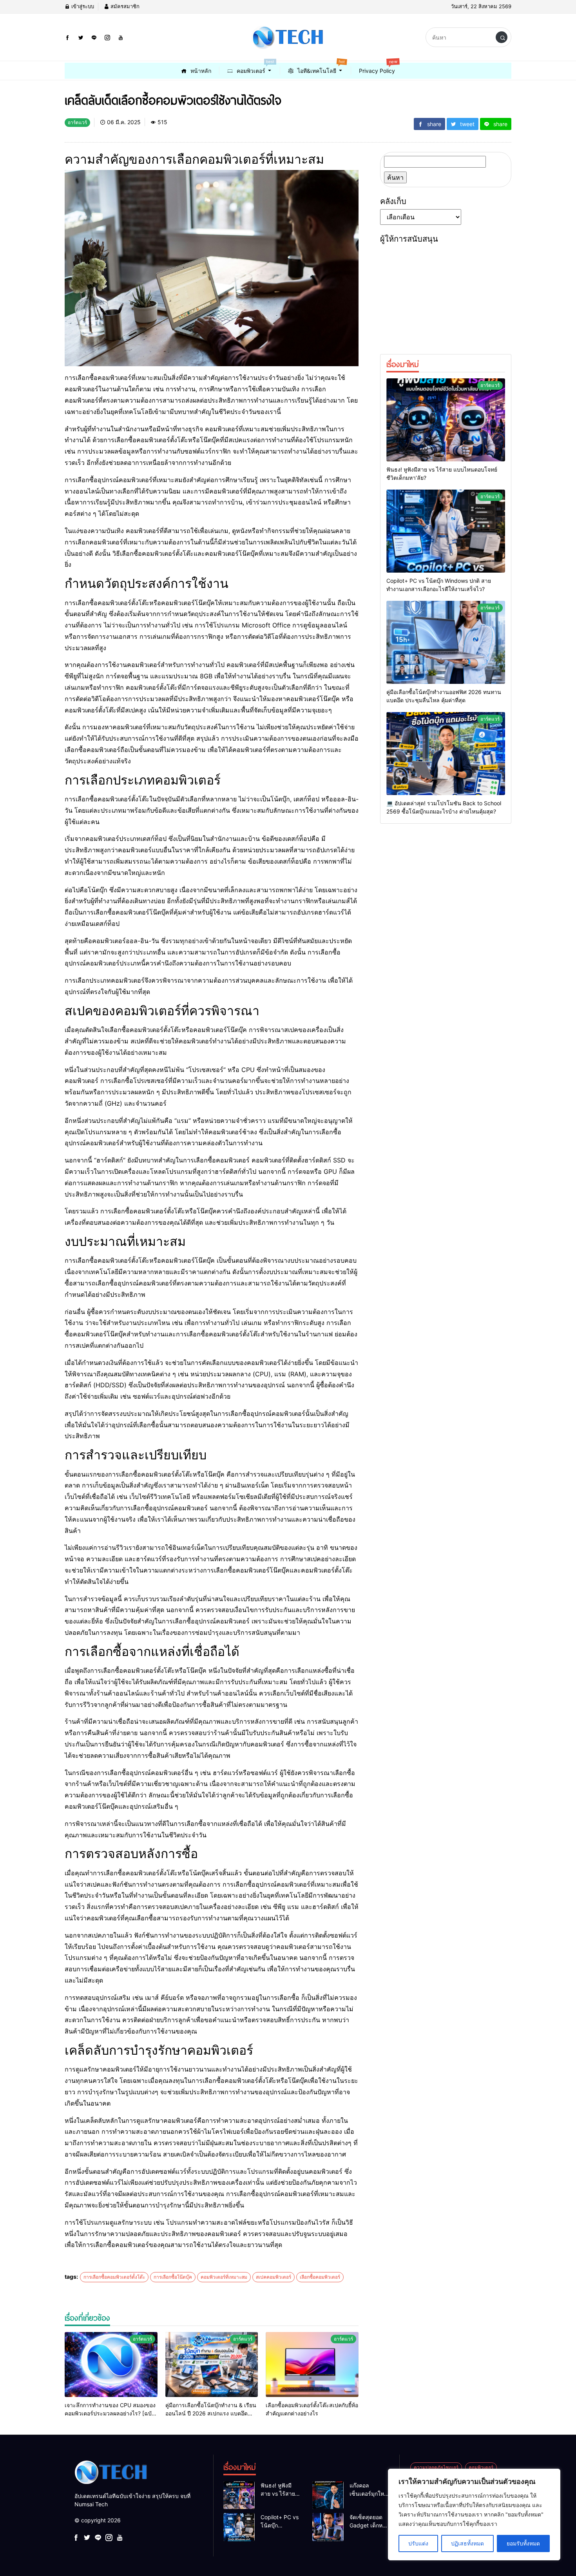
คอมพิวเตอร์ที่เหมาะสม (224, 2277)
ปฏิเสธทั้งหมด (467, 2543)
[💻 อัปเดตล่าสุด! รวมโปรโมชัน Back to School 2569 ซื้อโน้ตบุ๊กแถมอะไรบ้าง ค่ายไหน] (446, 754)
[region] (474, 2515)
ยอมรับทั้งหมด (523, 2543)
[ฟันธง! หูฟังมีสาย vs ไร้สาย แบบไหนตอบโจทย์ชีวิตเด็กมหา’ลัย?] (446, 420)
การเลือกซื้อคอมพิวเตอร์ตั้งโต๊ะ (114, 2277)
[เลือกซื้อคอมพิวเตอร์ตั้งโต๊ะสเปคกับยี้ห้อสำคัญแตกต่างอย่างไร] (312, 2364)
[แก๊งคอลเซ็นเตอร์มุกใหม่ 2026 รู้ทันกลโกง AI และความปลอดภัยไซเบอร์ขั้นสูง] (328, 2495)
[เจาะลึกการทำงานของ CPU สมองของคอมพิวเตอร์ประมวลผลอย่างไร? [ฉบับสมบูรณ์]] (111, 2364)
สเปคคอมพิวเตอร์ (274, 2277)
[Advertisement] (446, 296)
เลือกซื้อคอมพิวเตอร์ (320, 2277)
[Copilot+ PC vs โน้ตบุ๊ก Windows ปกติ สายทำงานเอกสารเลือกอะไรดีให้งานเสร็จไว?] (446, 531)
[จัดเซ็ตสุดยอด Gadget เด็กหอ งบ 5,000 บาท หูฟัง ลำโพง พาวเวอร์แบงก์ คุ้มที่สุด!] (328, 2527)
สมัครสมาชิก (124, 6)
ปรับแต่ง (418, 2543)
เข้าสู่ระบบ (82, 6)
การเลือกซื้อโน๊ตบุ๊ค (173, 2277)
